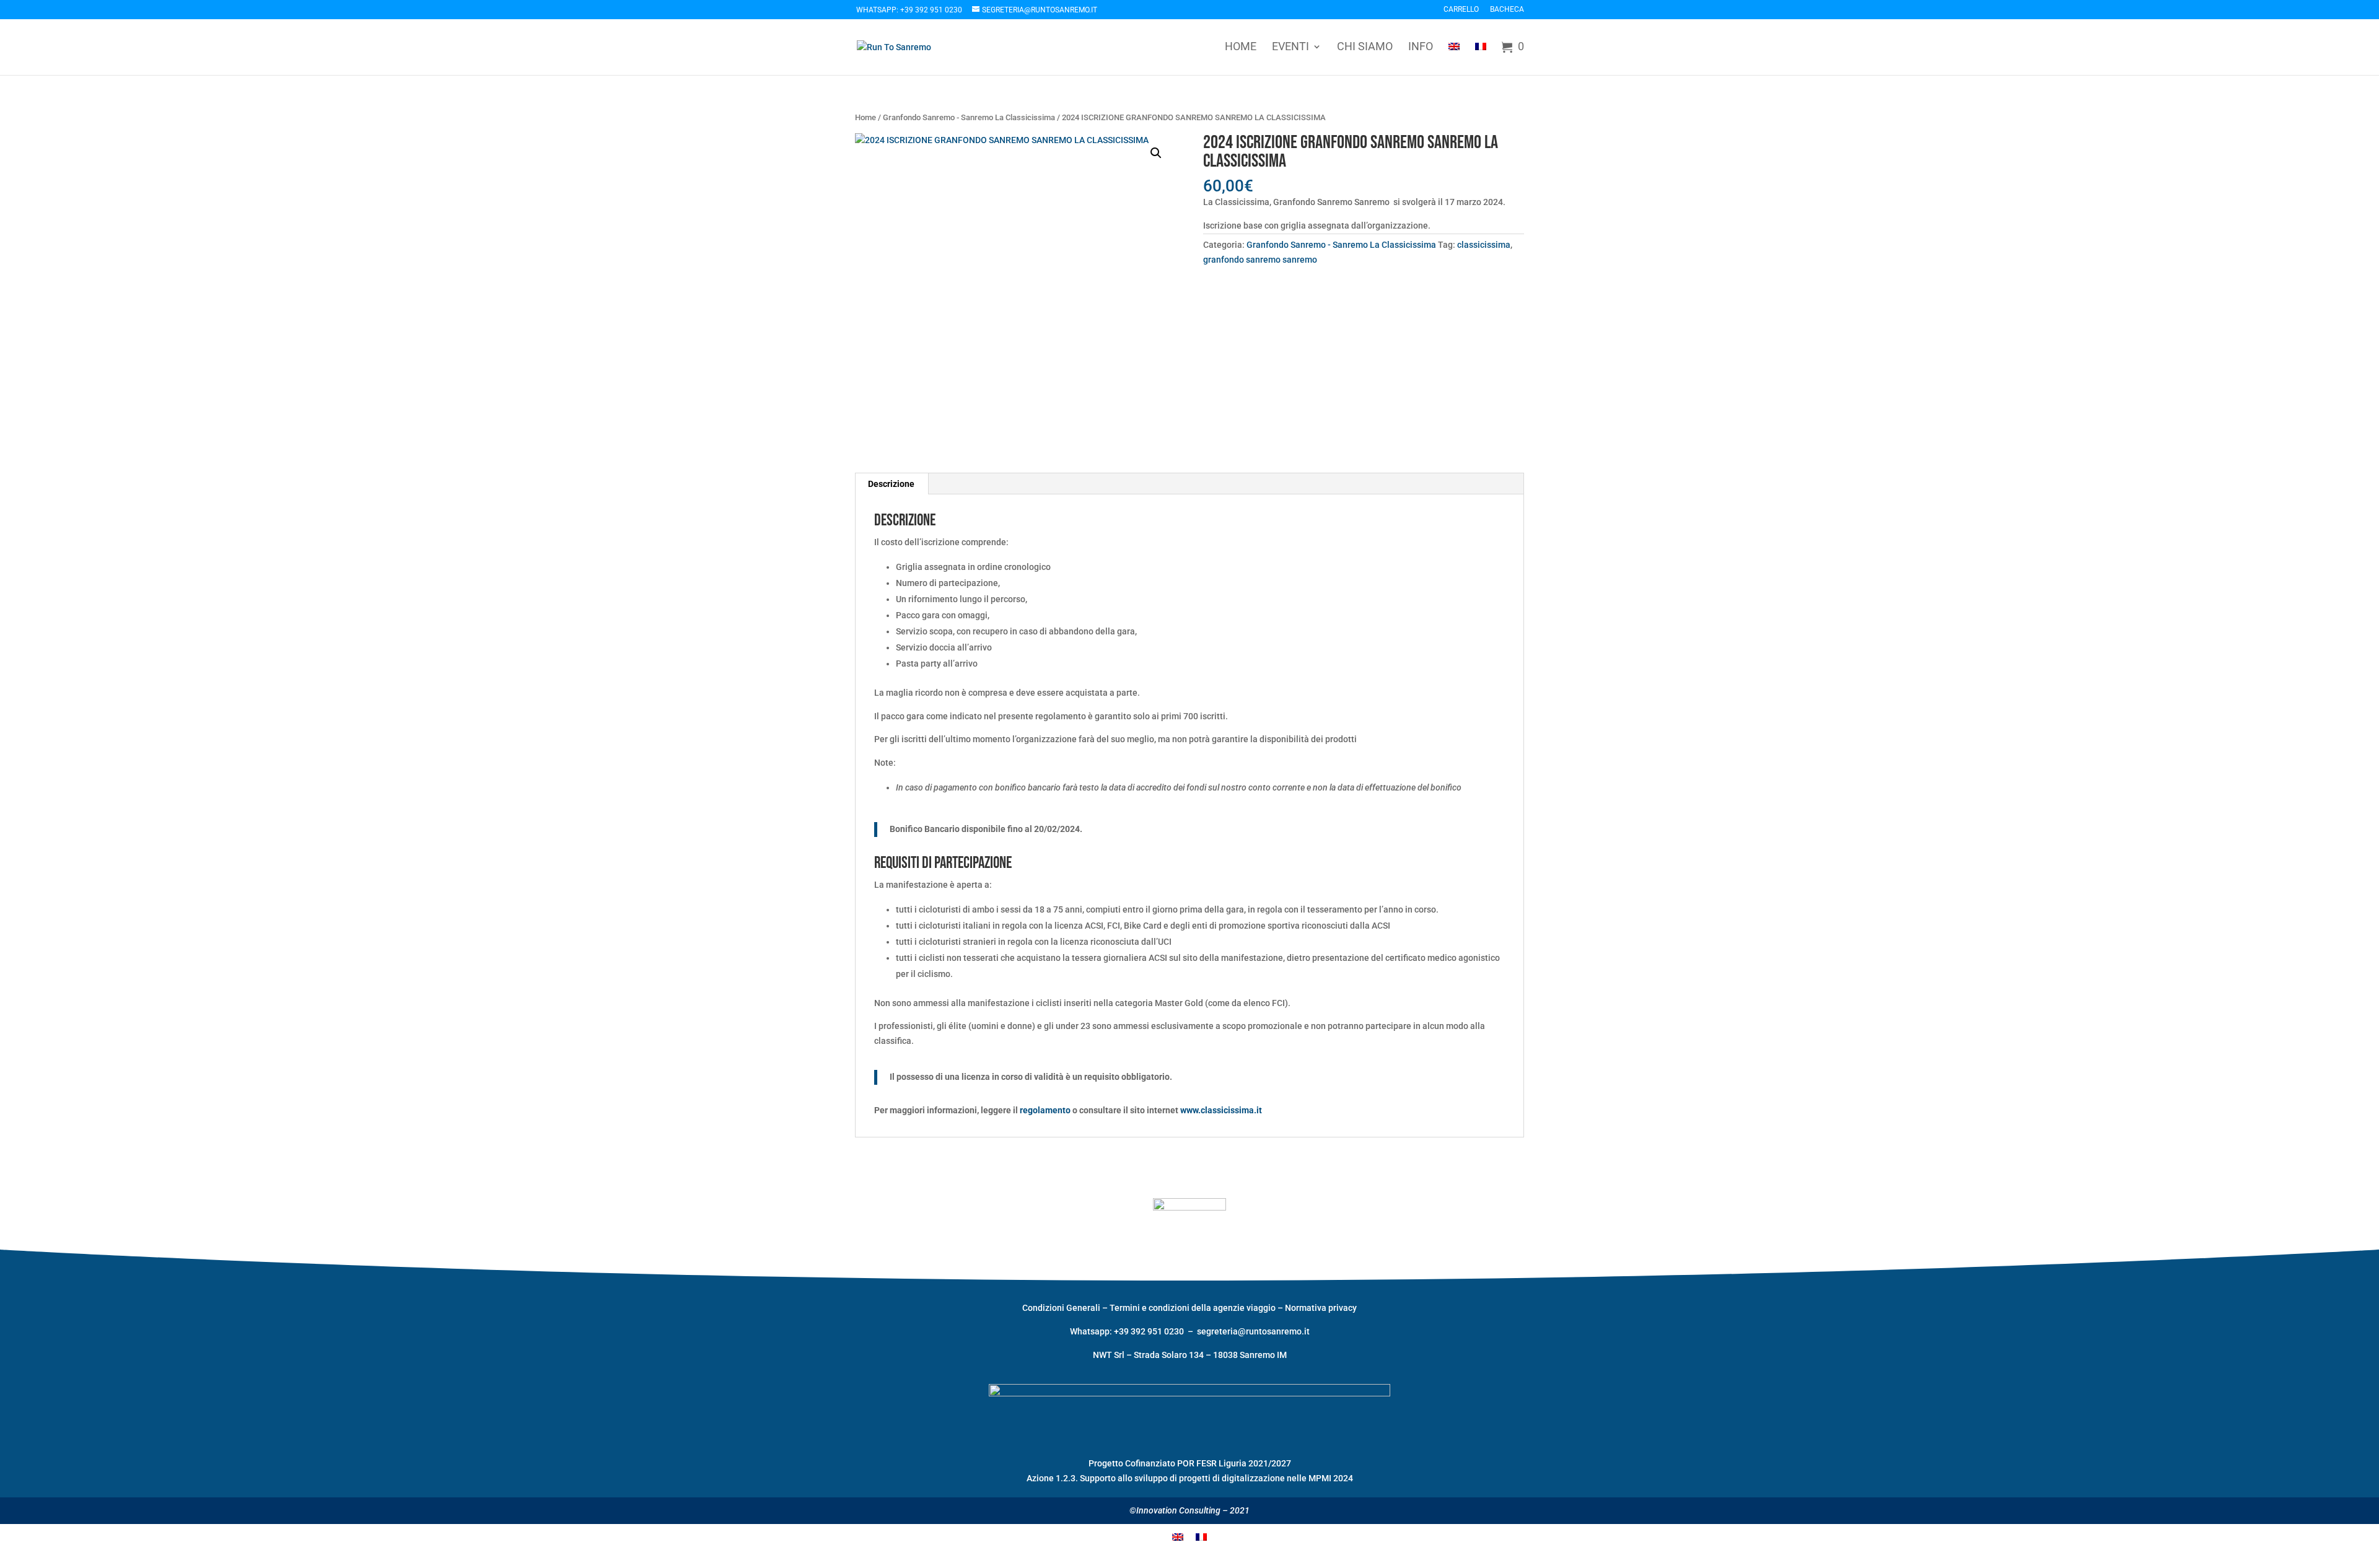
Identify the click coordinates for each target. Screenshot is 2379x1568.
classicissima (1484, 245)
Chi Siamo (1365, 47)
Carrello (1461, 10)
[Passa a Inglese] (1454, 57)
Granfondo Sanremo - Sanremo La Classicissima (969, 117)
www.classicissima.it (1221, 1110)
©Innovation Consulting (1175, 1510)
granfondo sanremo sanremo (1260, 260)
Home (1241, 47)
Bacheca (1507, 10)
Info (1421, 47)
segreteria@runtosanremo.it (1253, 1331)
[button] (1156, 153)
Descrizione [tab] (891, 484)
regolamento (1045, 1110)
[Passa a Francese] (1481, 57)
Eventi (1290, 47)
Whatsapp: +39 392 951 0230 (909, 10)
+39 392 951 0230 (1150, 1331)
